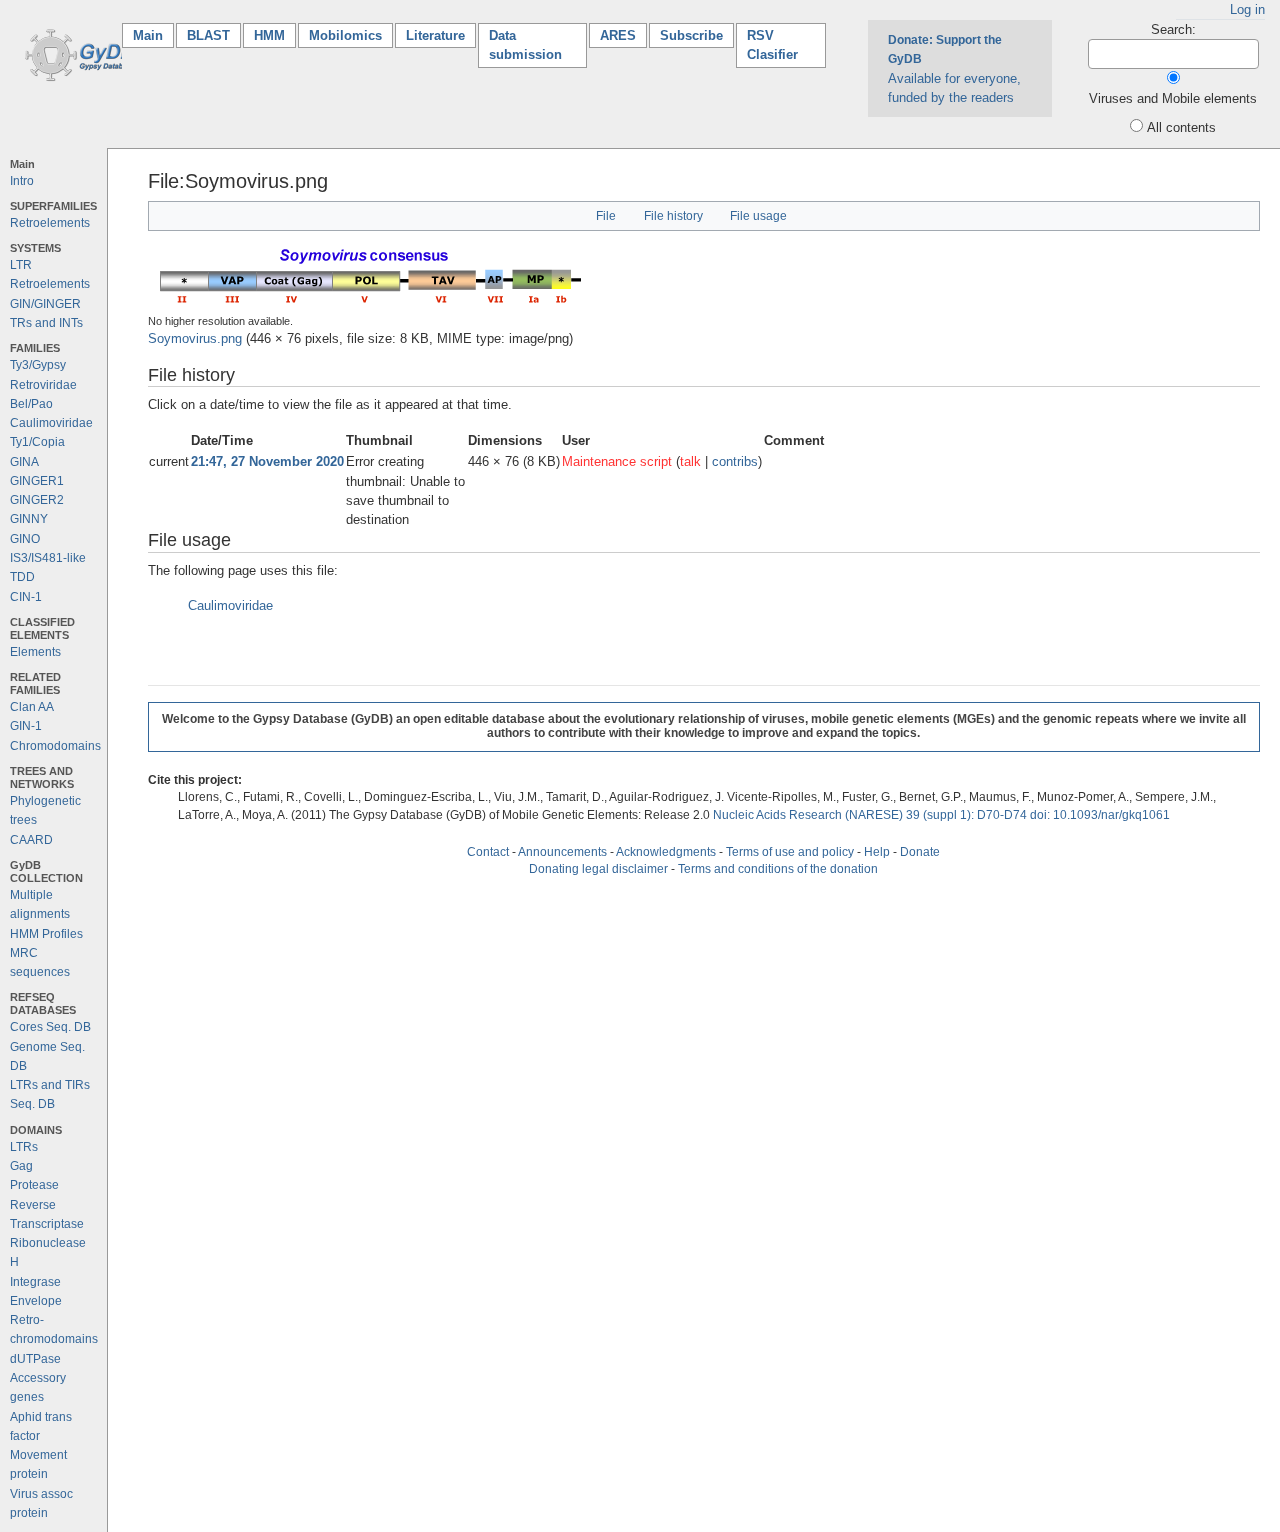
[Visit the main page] (82, 53)
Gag (21, 1166)
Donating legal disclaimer (598, 869)
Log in (1247, 9)
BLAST (208, 35)
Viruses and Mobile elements (1173, 98)
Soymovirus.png (195, 338)
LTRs (24, 1147)
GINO (25, 539)
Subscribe (691, 35)
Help (877, 852)
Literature (435, 35)
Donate (920, 852)
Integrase (35, 1282)
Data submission (525, 45)
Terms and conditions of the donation (778, 869)
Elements (35, 652)
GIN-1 (26, 726)
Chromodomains (55, 746)
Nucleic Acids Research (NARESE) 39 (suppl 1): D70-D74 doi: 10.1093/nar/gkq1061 (941, 815)
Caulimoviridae (51, 423)
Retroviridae (43, 385)
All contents (1181, 127)
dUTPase (35, 1359)
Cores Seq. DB (50, 1027)
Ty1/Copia (37, 442)
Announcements (562, 852)
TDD (22, 577)
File (606, 216)
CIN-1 (26, 597)
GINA (24, 462)
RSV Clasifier (772, 45)
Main (153, 35)
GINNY (29, 519)
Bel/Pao (31, 404)
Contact (488, 852)
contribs (735, 461)
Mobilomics (345, 35)
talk (690, 461)
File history (673, 216)
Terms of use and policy (790, 852)
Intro (22, 181)
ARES (618, 35)
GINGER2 (37, 500)
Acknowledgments (666, 852)
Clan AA (32, 707)
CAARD (31, 840)
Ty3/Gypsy (38, 365)
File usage (758, 216)
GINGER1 (37, 481)
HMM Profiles (46, 934)
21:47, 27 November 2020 (267, 461)
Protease (34, 1185)
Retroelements (50, 223)
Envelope (36, 1301)
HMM (269, 35)
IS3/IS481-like (48, 558)
